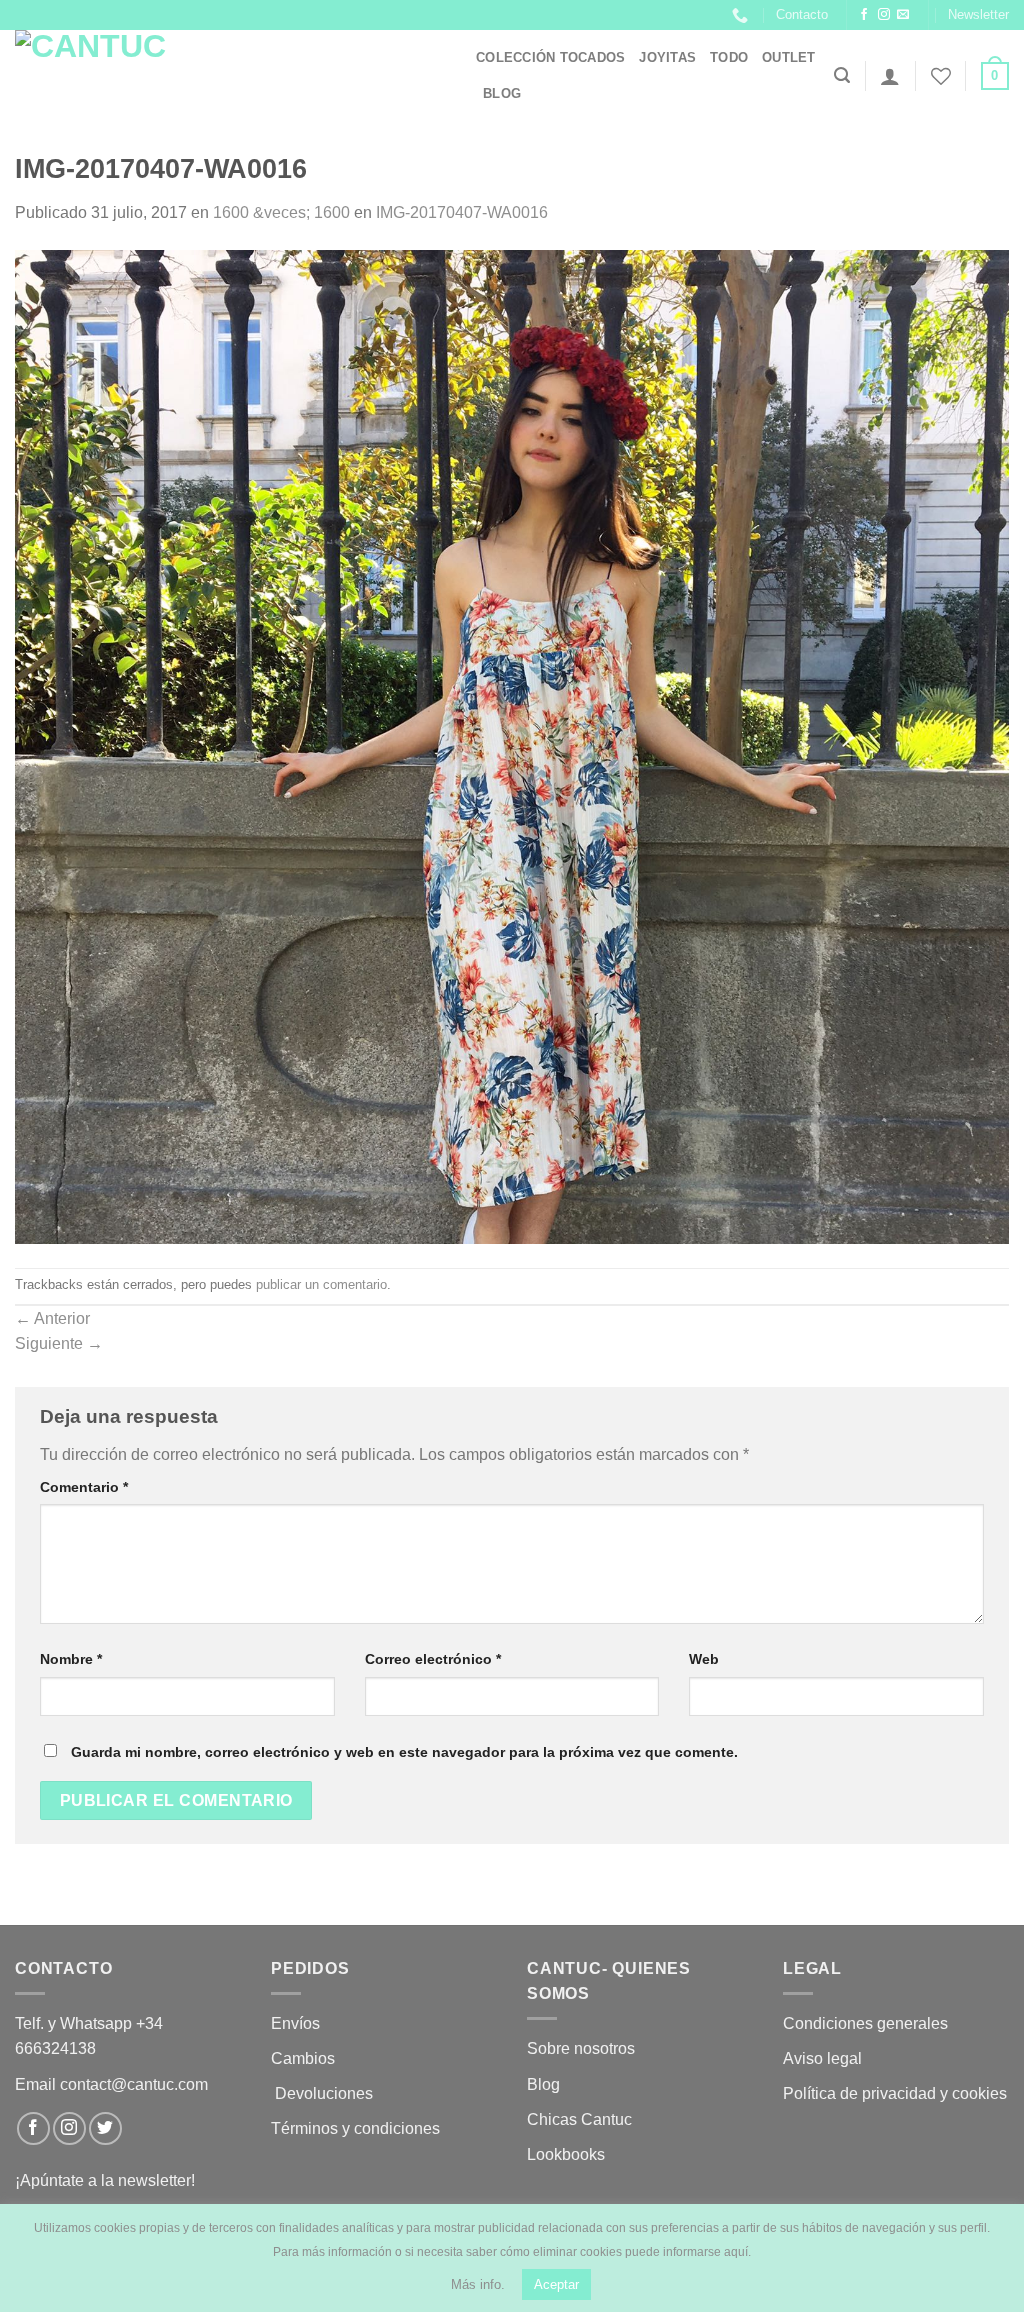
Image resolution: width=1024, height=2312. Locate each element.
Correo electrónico (433, 1659)
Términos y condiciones (357, 2128)
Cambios (303, 2058)
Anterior (52, 1318)
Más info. (478, 2284)
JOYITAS (667, 57)
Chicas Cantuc (579, 2119)
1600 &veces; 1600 (281, 212)
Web (704, 1659)
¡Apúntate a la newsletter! (105, 2180)
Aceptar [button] (556, 2284)
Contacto (802, 14)
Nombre (71, 1659)
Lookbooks (566, 2154)
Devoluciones (324, 2093)
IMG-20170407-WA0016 (462, 212)
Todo (729, 57)
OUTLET (789, 57)
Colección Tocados (550, 57)
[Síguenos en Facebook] (864, 15)
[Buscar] (842, 75)
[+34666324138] (742, 15)
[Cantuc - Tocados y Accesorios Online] (230, 75)
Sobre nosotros (581, 2048)
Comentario (84, 1487)
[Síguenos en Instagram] (884, 15)
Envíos (295, 2023)
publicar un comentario (321, 1284)
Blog (502, 93)
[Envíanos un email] (903, 15)
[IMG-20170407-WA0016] (512, 745)
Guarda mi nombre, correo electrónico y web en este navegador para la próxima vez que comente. (404, 1752)
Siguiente (59, 1343)
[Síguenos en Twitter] (105, 2128)
